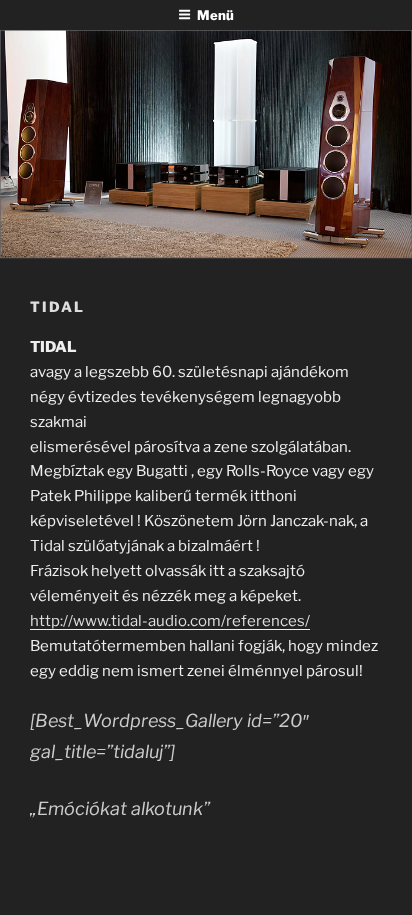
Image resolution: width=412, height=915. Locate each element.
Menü (215, 15)
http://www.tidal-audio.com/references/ (170, 621)
